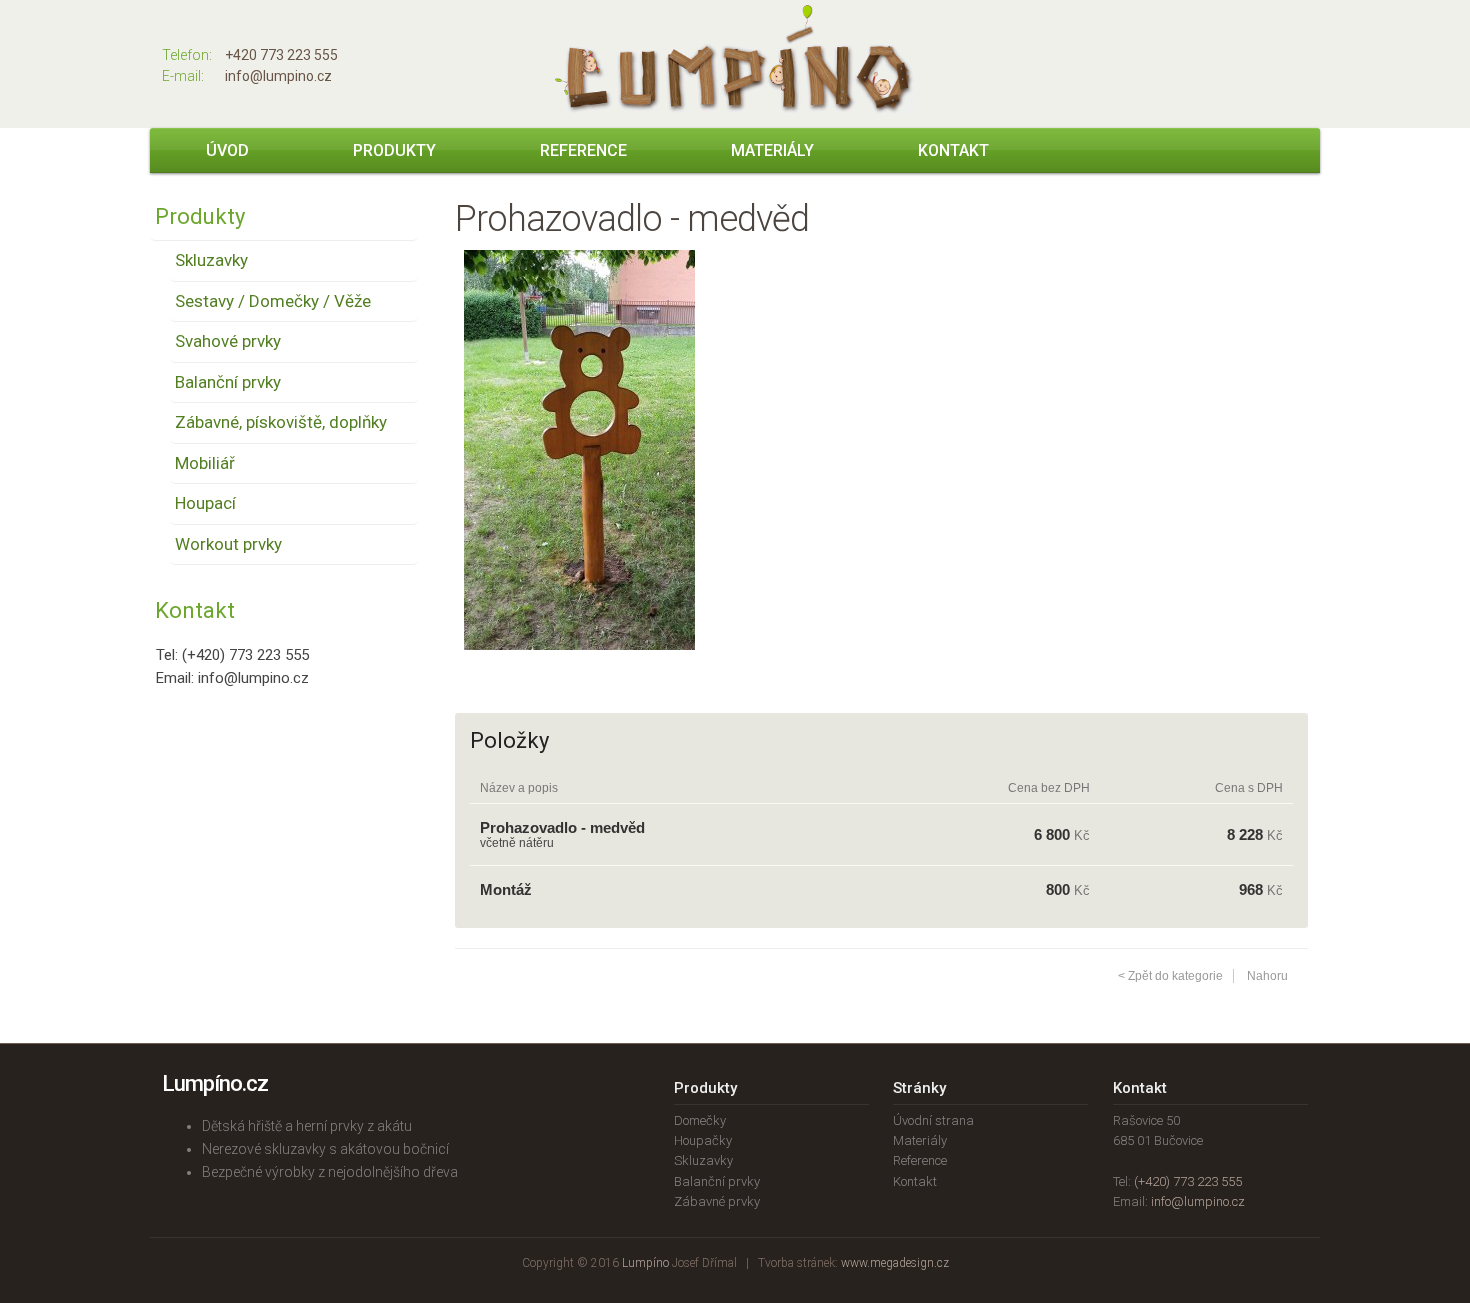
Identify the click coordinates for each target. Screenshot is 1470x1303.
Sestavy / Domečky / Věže (273, 301)
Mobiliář (205, 463)
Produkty (394, 150)
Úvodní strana (933, 1120)
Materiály (772, 150)
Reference (583, 150)
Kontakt (953, 150)
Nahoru (1267, 976)
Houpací (205, 503)
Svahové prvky (228, 341)
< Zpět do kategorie (1170, 976)
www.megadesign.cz (895, 1263)
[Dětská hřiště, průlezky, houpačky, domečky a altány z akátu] (735, 110)
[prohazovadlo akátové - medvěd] (579, 665)
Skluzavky (211, 260)
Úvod (227, 150)
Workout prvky (228, 544)
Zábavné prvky (717, 1201)
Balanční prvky (228, 382)
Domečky (700, 1120)
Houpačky (703, 1140)
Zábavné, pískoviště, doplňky (281, 422)
